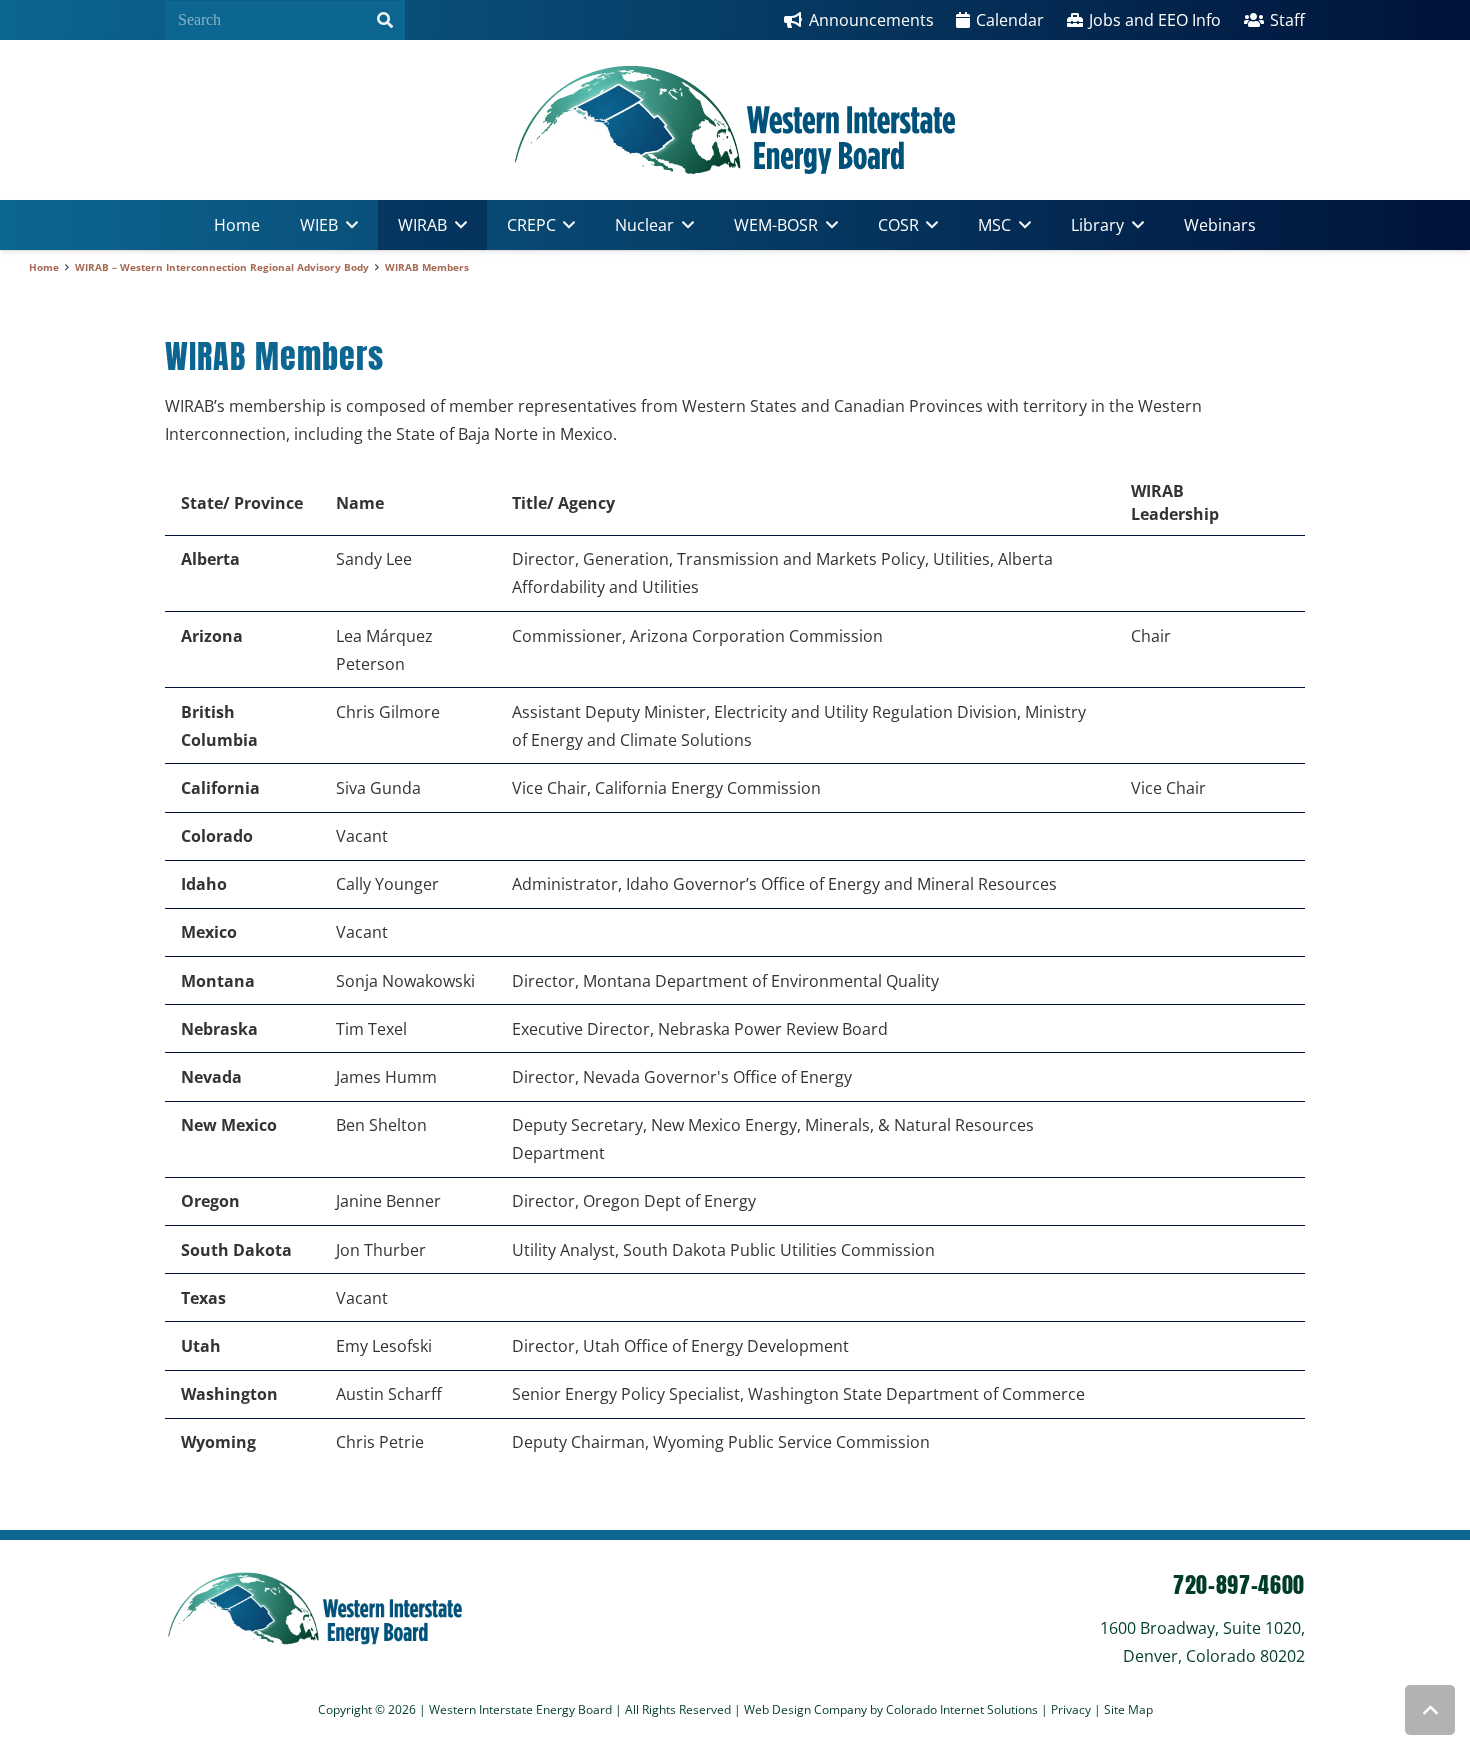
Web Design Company (805, 1709)
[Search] (385, 20)
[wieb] (735, 120)
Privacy (1072, 1709)
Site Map (1128, 1709)
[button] (348, 225)
